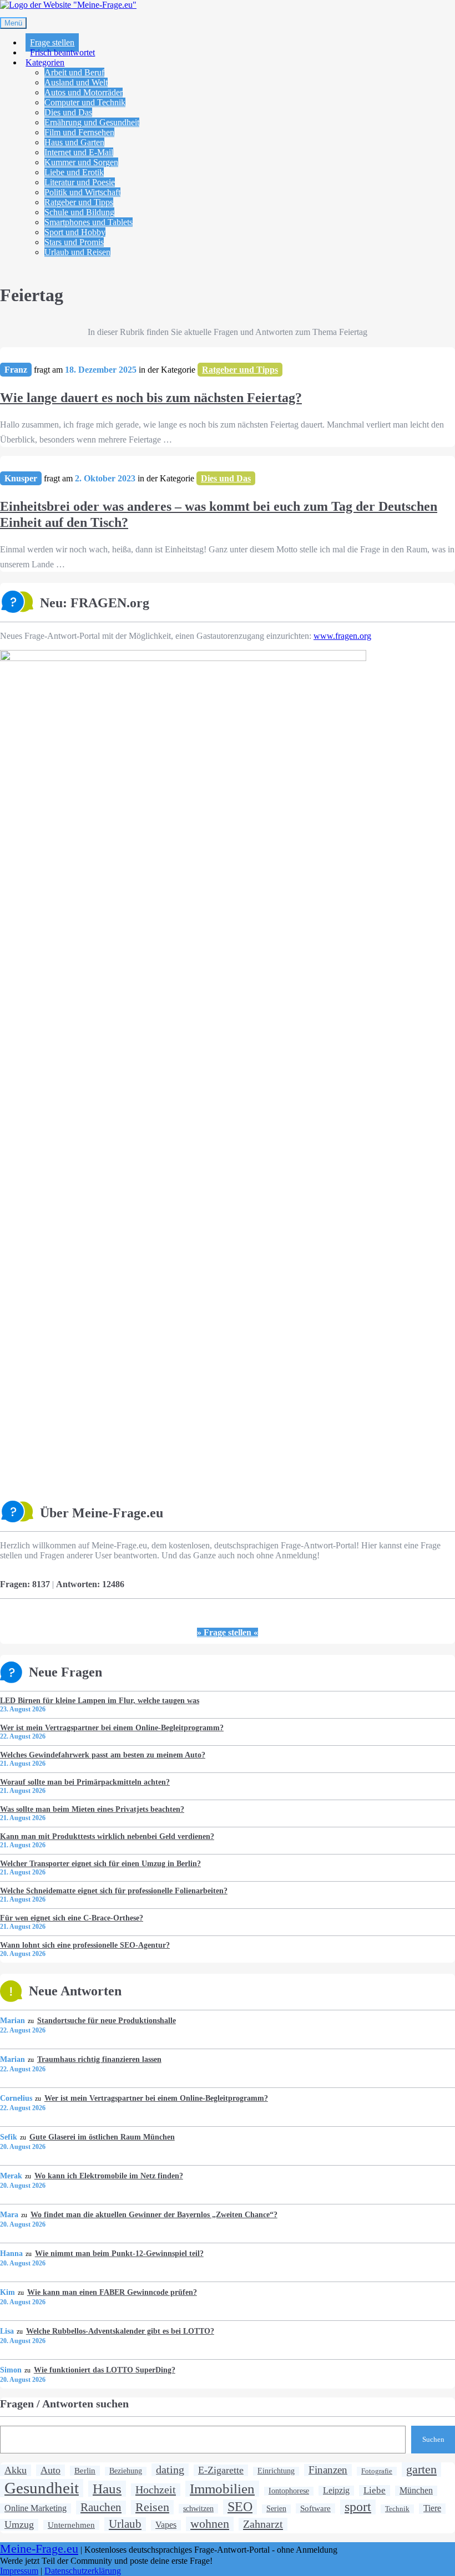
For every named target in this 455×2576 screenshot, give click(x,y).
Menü (13, 23)
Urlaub (125, 2524)
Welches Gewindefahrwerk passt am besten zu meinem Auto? (103, 1755)
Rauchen (101, 2507)
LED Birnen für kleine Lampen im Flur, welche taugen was (100, 1700)
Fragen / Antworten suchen (64, 2404)
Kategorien (45, 62)
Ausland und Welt (76, 82)
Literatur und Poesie (80, 182)
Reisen (152, 2507)
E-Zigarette (221, 2470)
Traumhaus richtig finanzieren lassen (99, 2059)
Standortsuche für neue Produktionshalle (106, 2020)
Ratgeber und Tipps (79, 202)
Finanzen (328, 2470)
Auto (50, 2470)
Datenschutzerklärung (83, 2571)
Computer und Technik (85, 102)
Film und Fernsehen (79, 132)
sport (358, 2507)
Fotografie (377, 2471)
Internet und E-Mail (79, 152)
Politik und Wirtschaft (82, 192)
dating (170, 2470)
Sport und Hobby (75, 232)
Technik (397, 2509)
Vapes (166, 2525)
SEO (240, 2507)
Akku (16, 2470)
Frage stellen (52, 42)
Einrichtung (276, 2471)
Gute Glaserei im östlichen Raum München (102, 2137)
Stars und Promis (74, 242)
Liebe (375, 2490)
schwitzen (198, 2508)
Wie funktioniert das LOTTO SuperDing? (104, 2370)
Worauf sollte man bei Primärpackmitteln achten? (85, 1782)
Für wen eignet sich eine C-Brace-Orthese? (72, 1918)
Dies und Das (68, 112)
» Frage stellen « (228, 1632)
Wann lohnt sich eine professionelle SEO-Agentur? (85, 1945)
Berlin (85, 2470)
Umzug (19, 2524)
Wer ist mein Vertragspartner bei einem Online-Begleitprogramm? (112, 1728)
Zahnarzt (263, 2524)
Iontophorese (289, 2491)
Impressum (19, 2571)
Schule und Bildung (79, 212)
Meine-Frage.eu (39, 2549)
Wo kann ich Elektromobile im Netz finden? (108, 2176)
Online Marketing (36, 2508)
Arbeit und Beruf (74, 72)
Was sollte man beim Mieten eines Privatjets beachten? (92, 1809)
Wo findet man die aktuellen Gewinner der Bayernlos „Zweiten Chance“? (154, 2214)
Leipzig (336, 2490)
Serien (276, 2509)
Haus (107, 2488)
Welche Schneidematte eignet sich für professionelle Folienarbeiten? (114, 1891)
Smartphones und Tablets (89, 222)
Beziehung (126, 2471)
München (416, 2491)
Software (315, 2508)
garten (421, 2469)
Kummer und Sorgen (81, 162)
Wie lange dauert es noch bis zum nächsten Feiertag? (151, 398)
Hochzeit (156, 2489)
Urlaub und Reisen (77, 252)
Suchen (433, 2439)
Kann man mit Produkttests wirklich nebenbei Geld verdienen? (107, 1836)
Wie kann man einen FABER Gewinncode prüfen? (112, 2292)
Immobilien (222, 2488)
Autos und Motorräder (84, 92)
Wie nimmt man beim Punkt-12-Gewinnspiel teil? (119, 2253)
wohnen (210, 2524)
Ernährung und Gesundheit (92, 122)
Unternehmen (71, 2525)
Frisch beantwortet (62, 52)
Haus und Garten (74, 142)
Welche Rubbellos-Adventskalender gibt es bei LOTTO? (120, 2331)
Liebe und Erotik (74, 172)
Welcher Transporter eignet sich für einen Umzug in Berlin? (100, 1863)
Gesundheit (42, 2488)
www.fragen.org (342, 636)
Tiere (432, 2508)
